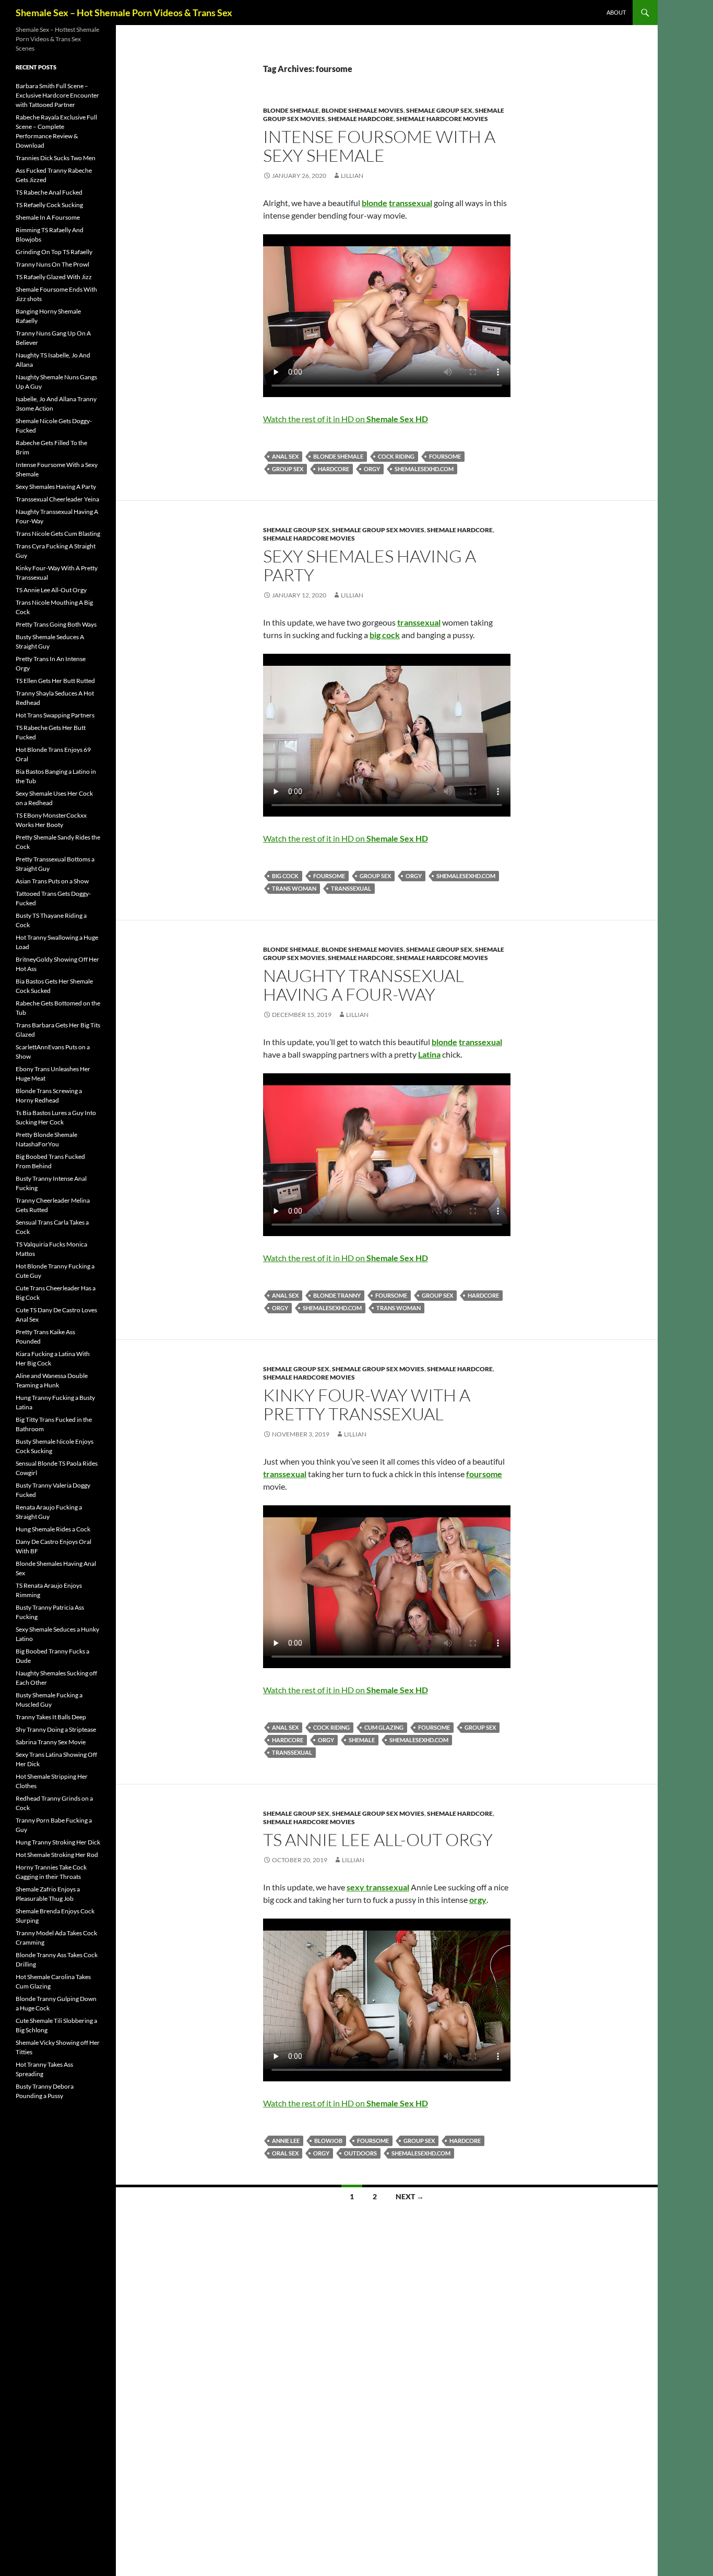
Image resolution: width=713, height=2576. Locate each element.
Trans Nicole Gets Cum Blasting (58, 534)
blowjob (328, 2141)
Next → (410, 2196)
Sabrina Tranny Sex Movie (51, 1742)
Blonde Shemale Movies (363, 110)
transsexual (351, 888)
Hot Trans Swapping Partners (55, 715)
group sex (288, 469)
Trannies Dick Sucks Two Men (56, 158)
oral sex (285, 2153)
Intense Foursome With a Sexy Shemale (379, 146)
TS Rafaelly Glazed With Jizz (54, 277)
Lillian (352, 176)
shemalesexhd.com (424, 469)
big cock (285, 876)
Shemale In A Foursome (48, 217)
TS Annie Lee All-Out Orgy (378, 1840)
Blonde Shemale (291, 110)
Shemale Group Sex (439, 110)
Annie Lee (286, 2141)
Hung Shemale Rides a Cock (53, 1529)
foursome (445, 456)
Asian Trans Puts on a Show (52, 881)
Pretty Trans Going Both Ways (56, 624)
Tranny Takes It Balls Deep (51, 1717)
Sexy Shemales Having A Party (370, 565)
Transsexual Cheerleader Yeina (57, 499)
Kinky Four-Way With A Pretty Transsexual (367, 1404)
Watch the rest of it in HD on (346, 419)
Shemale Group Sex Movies (378, 530)
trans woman (294, 888)
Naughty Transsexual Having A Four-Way (364, 985)
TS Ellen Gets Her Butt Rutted (55, 681)
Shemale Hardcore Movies (442, 119)
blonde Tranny (337, 1295)
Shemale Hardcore (361, 119)
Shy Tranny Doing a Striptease (56, 1729)
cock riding (396, 456)
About (616, 12)
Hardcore (334, 469)
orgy (372, 469)
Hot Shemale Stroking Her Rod (57, 1855)
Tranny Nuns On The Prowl (52, 264)
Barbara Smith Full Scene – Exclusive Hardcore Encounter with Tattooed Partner (57, 95)
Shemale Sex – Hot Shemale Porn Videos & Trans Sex (124, 13)
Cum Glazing (384, 1727)
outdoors (360, 2153)
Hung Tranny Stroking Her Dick (58, 1842)
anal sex (285, 456)
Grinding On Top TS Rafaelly (54, 252)
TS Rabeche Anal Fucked (49, 192)
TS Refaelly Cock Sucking (49, 205)
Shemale (362, 1740)
